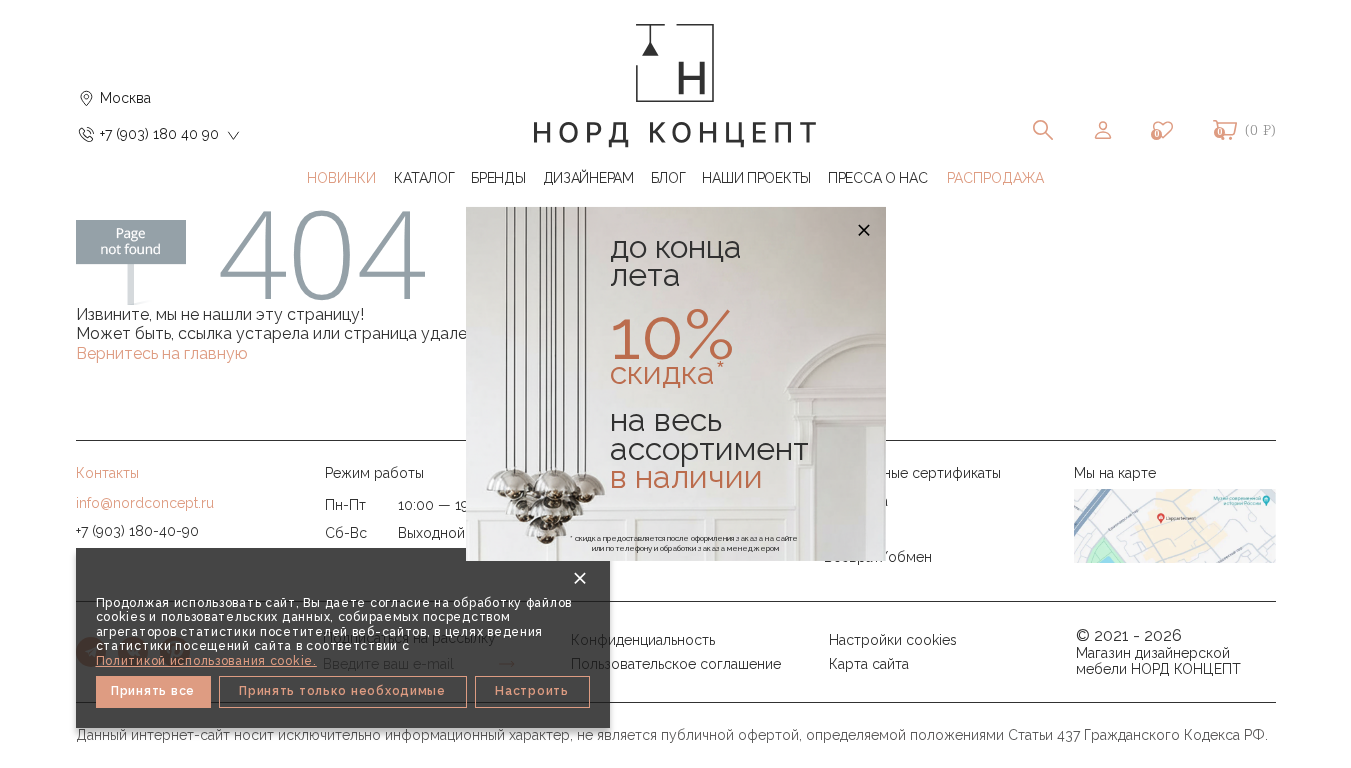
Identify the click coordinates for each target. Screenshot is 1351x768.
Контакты (107, 473)
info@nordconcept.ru (145, 503)
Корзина (1225, 130)
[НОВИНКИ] (342, 178)
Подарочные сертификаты (912, 473)
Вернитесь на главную (162, 353)
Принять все (153, 691)
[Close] (580, 578)
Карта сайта (869, 664)
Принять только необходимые (342, 691)
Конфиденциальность (643, 640)
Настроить (531, 691)
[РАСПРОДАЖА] (995, 178)
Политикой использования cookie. (206, 661)
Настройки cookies (893, 640)
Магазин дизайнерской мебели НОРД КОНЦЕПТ (1158, 661)
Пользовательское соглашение (676, 664)
